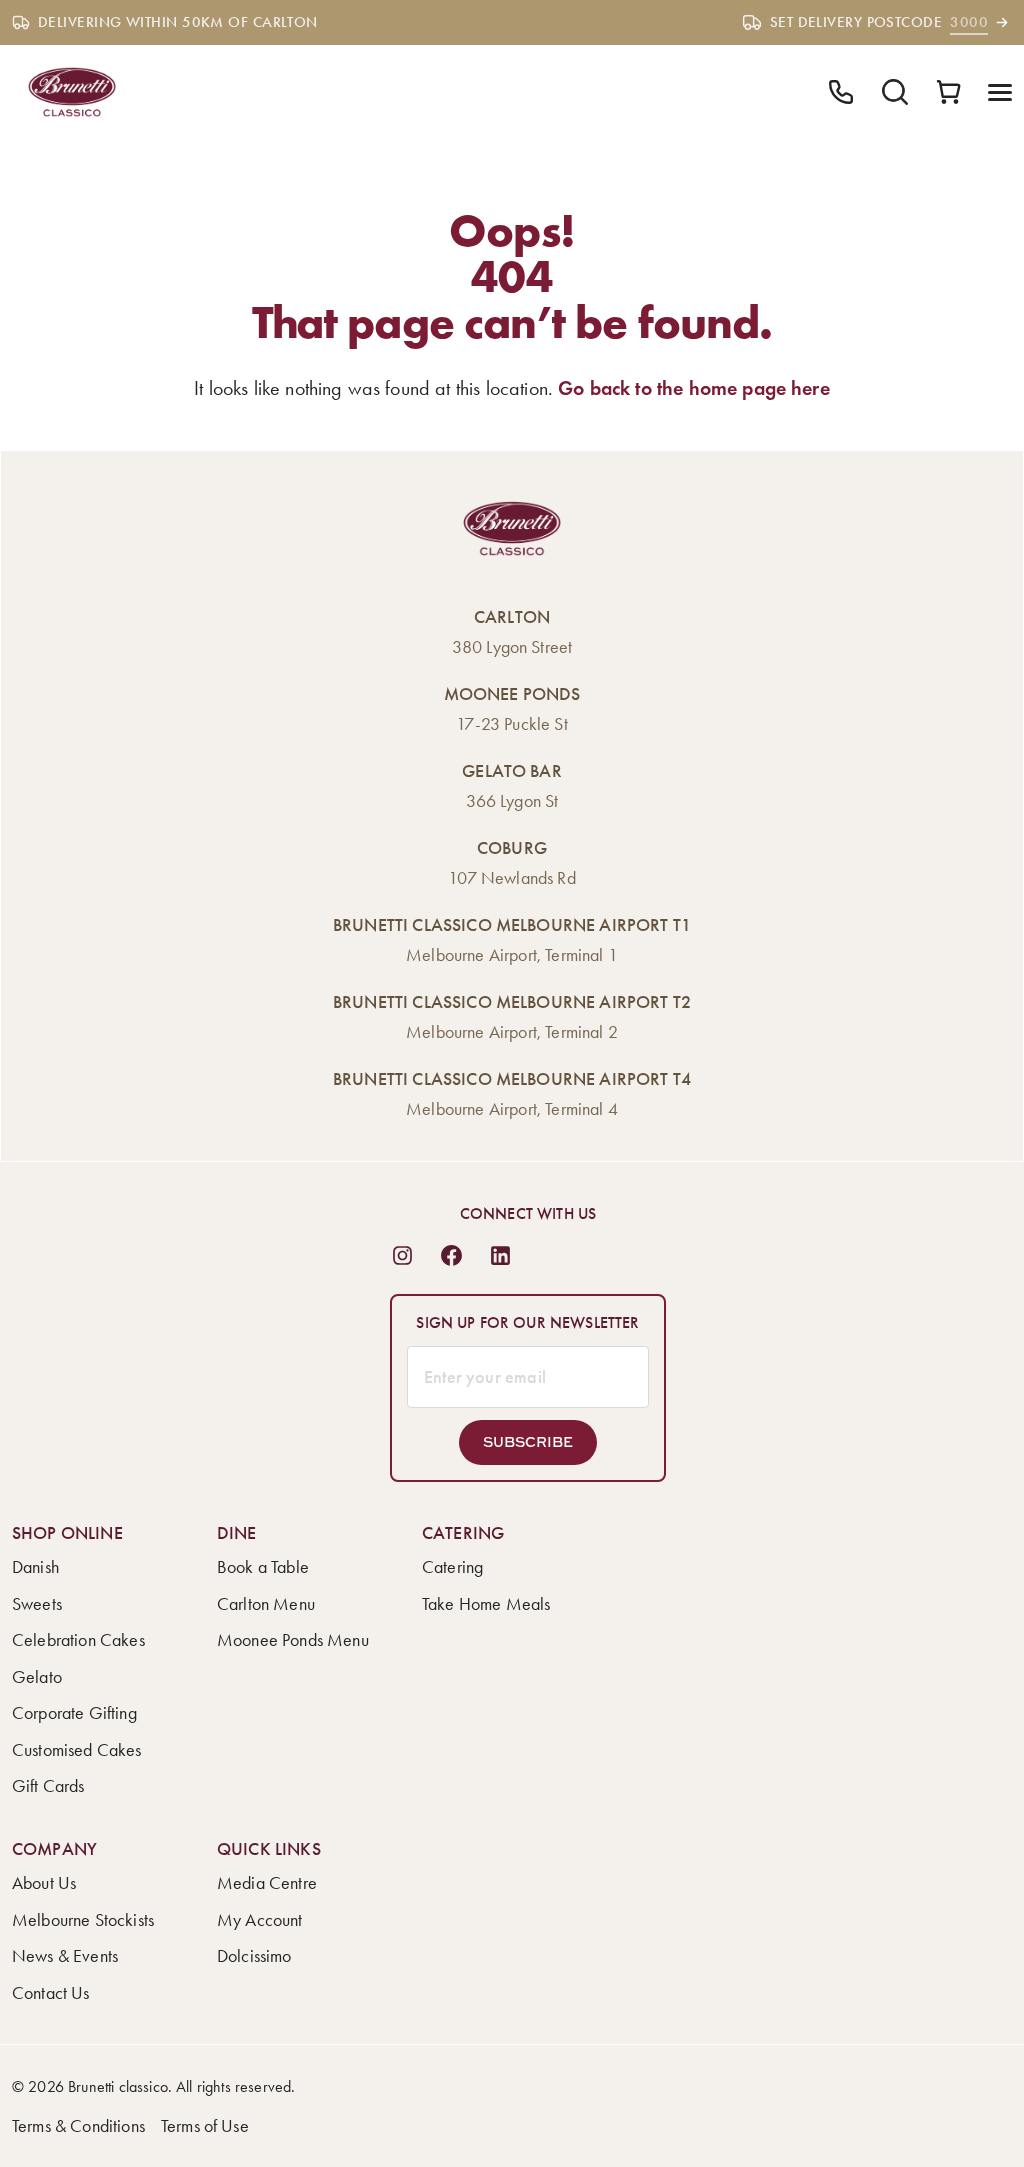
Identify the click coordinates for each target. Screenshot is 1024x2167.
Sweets (37, 1604)
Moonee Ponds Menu (293, 1640)
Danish (35, 1567)
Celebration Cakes (78, 1640)
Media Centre (267, 1883)
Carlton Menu (266, 1604)
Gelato (37, 1677)
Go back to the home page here (694, 388)
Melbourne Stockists (83, 1920)
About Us (44, 1883)
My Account (260, 1920)
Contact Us (51, 1993)
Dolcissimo (254, 1956)
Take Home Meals (486, 1604)
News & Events (65, 1956)
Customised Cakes (77, 1750)
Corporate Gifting (74, 1713)
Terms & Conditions (78, 2126)
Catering (452, 1567)
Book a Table (263, 1567)
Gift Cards (48, 1786)
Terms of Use (205, 2126)
